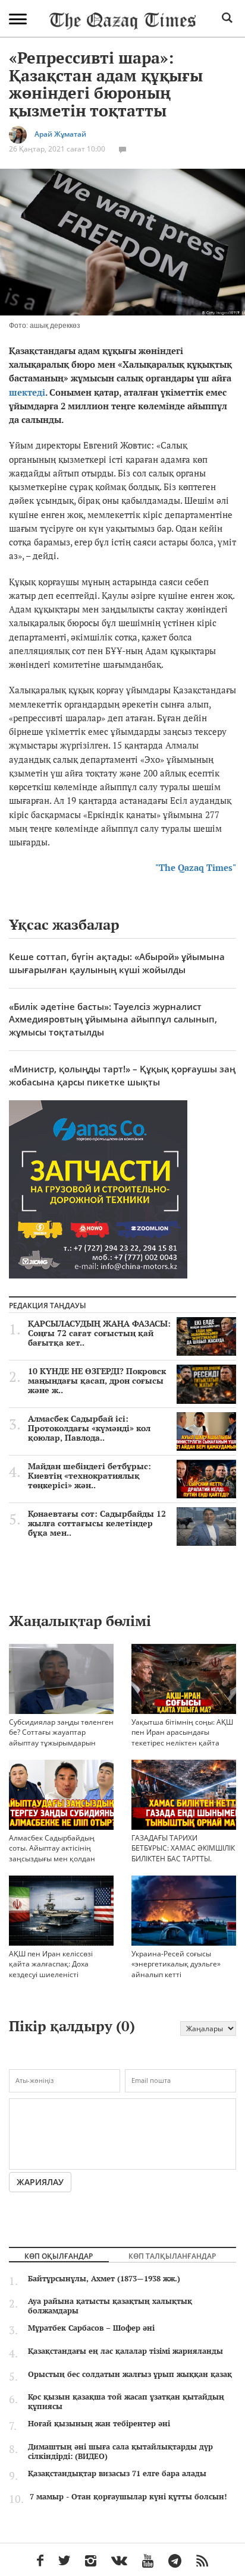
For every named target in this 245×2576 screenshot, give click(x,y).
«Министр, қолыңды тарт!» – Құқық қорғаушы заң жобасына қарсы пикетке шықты (122, 1075)
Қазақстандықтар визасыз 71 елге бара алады (117, 2473)
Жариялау (40, 2182)
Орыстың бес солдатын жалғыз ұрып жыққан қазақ (130, 2374)
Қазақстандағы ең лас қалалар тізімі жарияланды (125, 2351)
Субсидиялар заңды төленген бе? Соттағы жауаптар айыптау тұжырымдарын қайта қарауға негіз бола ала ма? (61, 1742)
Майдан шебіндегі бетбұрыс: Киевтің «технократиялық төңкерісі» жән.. (89, 1476)
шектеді (27, 392)
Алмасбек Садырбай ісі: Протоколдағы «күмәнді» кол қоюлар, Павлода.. (89, 1428)
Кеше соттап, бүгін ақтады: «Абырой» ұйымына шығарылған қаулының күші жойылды (117, 963)
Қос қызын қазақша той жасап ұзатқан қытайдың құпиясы (126, 2401)
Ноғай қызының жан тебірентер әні (99, 2423)
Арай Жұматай (60, 134)
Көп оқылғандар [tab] (59, 2256)
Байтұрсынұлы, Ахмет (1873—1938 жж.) (104, 2278)
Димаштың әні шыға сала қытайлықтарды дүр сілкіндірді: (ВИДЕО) (120, 2451)
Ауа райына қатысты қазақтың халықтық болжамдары (110, 2306)
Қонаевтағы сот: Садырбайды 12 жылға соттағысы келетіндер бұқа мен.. (97, 1523)
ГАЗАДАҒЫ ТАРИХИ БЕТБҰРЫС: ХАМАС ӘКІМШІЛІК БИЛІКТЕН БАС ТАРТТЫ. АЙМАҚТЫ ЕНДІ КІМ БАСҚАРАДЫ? (183, 1858)
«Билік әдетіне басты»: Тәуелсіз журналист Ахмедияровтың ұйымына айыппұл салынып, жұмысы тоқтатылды (113, 1019)
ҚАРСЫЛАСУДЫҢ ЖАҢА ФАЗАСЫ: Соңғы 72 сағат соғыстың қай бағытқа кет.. (99, 1333)
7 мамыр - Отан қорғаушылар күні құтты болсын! (128, 2496)
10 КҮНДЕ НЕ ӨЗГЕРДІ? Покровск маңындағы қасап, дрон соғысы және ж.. (97, 1381)
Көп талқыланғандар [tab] (172, 2256)
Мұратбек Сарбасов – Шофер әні (91, 2328)
